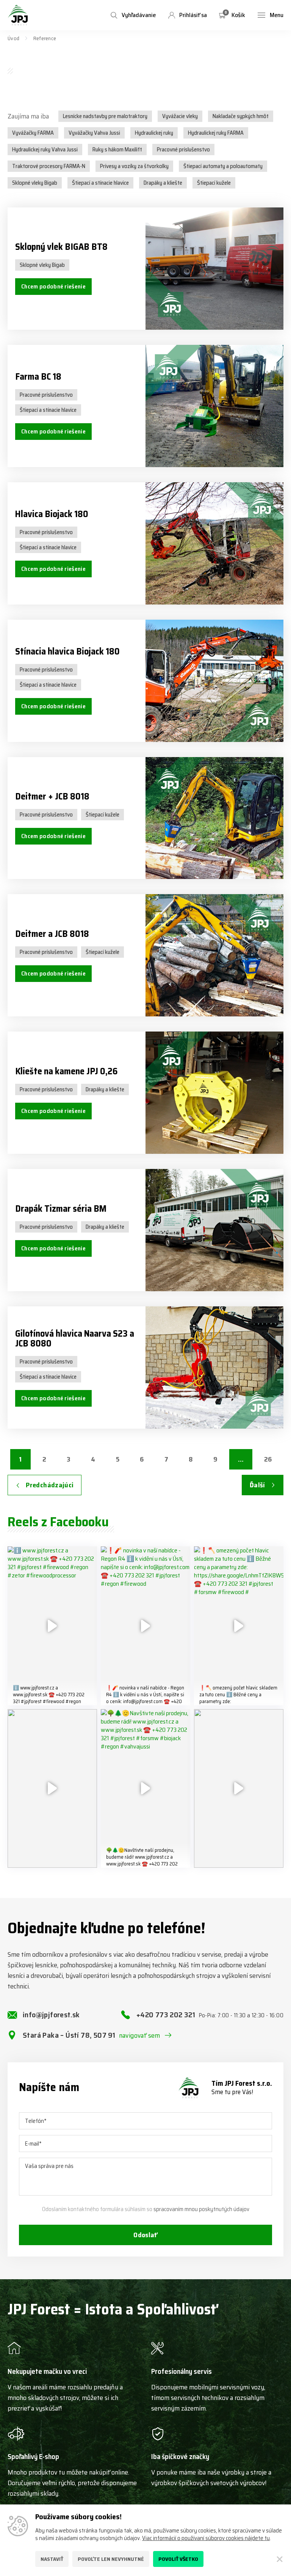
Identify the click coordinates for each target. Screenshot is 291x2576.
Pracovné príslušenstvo (183, 150)
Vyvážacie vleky (180, 116)
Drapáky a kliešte (163, 183)
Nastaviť (52, 2559)
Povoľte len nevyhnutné (111, 2559)
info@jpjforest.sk (51, 2015)
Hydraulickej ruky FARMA (216, 133)
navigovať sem (140, 2035)
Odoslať (145, 2235)
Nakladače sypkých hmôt (241, 116)
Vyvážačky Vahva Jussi (94, 133)
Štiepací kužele (214, 183)
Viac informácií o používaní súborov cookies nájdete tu (206, 2538)
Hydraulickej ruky (154, 133)
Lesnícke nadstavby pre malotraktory (105, 116)
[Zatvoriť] (280, 2559)
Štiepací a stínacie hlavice (100, 183)
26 (268, 1459)
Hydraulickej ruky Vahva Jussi (45, 150)
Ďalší (257, 1485)
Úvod (13, 38)
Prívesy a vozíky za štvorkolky (134, 166)
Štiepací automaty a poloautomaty (223, 166)
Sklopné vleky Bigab (35, 183)
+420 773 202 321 (210, 2015)
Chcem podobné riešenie (53, 286)
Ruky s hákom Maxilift (117, 150)
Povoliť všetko (178, 2559)
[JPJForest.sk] (18, 15)
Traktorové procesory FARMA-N (49, 166)
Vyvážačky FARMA (33, 133)
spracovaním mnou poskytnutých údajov (201, 2209)
